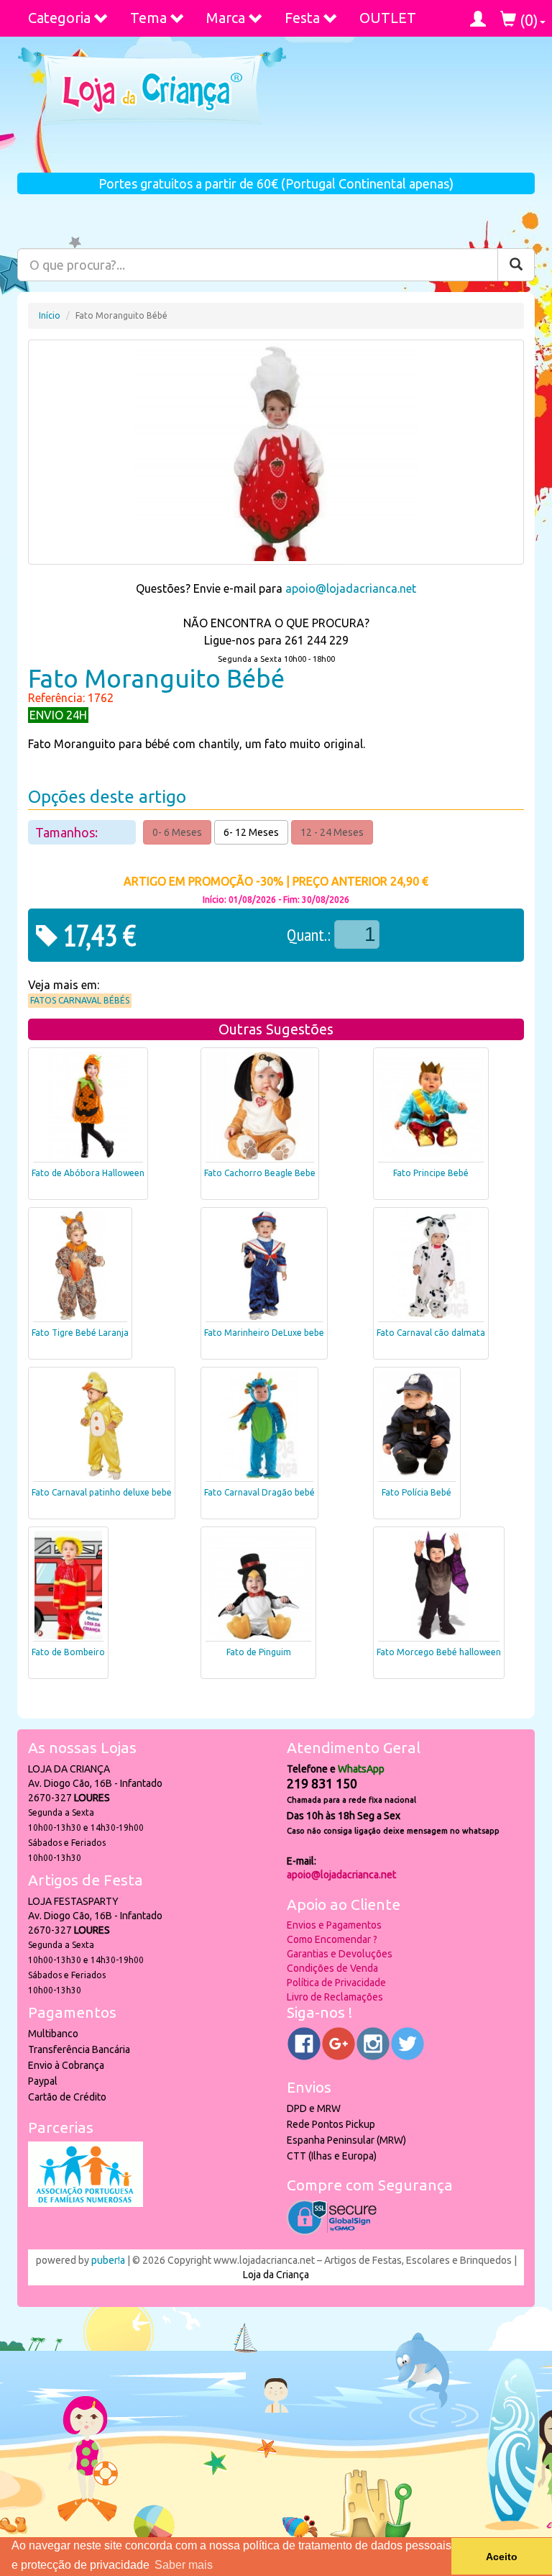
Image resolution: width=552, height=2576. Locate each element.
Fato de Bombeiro (68, 1652)
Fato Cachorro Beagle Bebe (260, 1173)
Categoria (59, 18)
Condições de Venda (332, 1968)
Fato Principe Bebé (431, 1173)
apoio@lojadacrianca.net (351, 588)
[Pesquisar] (516, 265)
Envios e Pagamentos (334, 1925)
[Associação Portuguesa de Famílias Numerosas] (86, 2203)
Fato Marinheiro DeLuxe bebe (264, 1333)
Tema (148, 18)
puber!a (108, 2260)
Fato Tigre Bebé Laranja (80, 1333)
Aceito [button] (502, 2557)
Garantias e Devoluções (340, 1954)
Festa (302, 18)
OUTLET (388, 18)
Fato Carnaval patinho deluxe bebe (102, 1492)
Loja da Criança (276, 2275)
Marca (226, 18)
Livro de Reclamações (335, 1997)
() (527, 20)
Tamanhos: (68, 832)
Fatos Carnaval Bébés (80, 1000)
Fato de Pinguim (259, 1652)
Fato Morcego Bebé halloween (439, 1652)
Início (50, 315)
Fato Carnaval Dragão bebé (259, 1492)
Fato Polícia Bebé (417, 1492)
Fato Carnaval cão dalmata (431, 1333)
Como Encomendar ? (332, 1939)
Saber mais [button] (184, 2565)
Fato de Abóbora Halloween (88, 1173)
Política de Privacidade (336, 1983)
